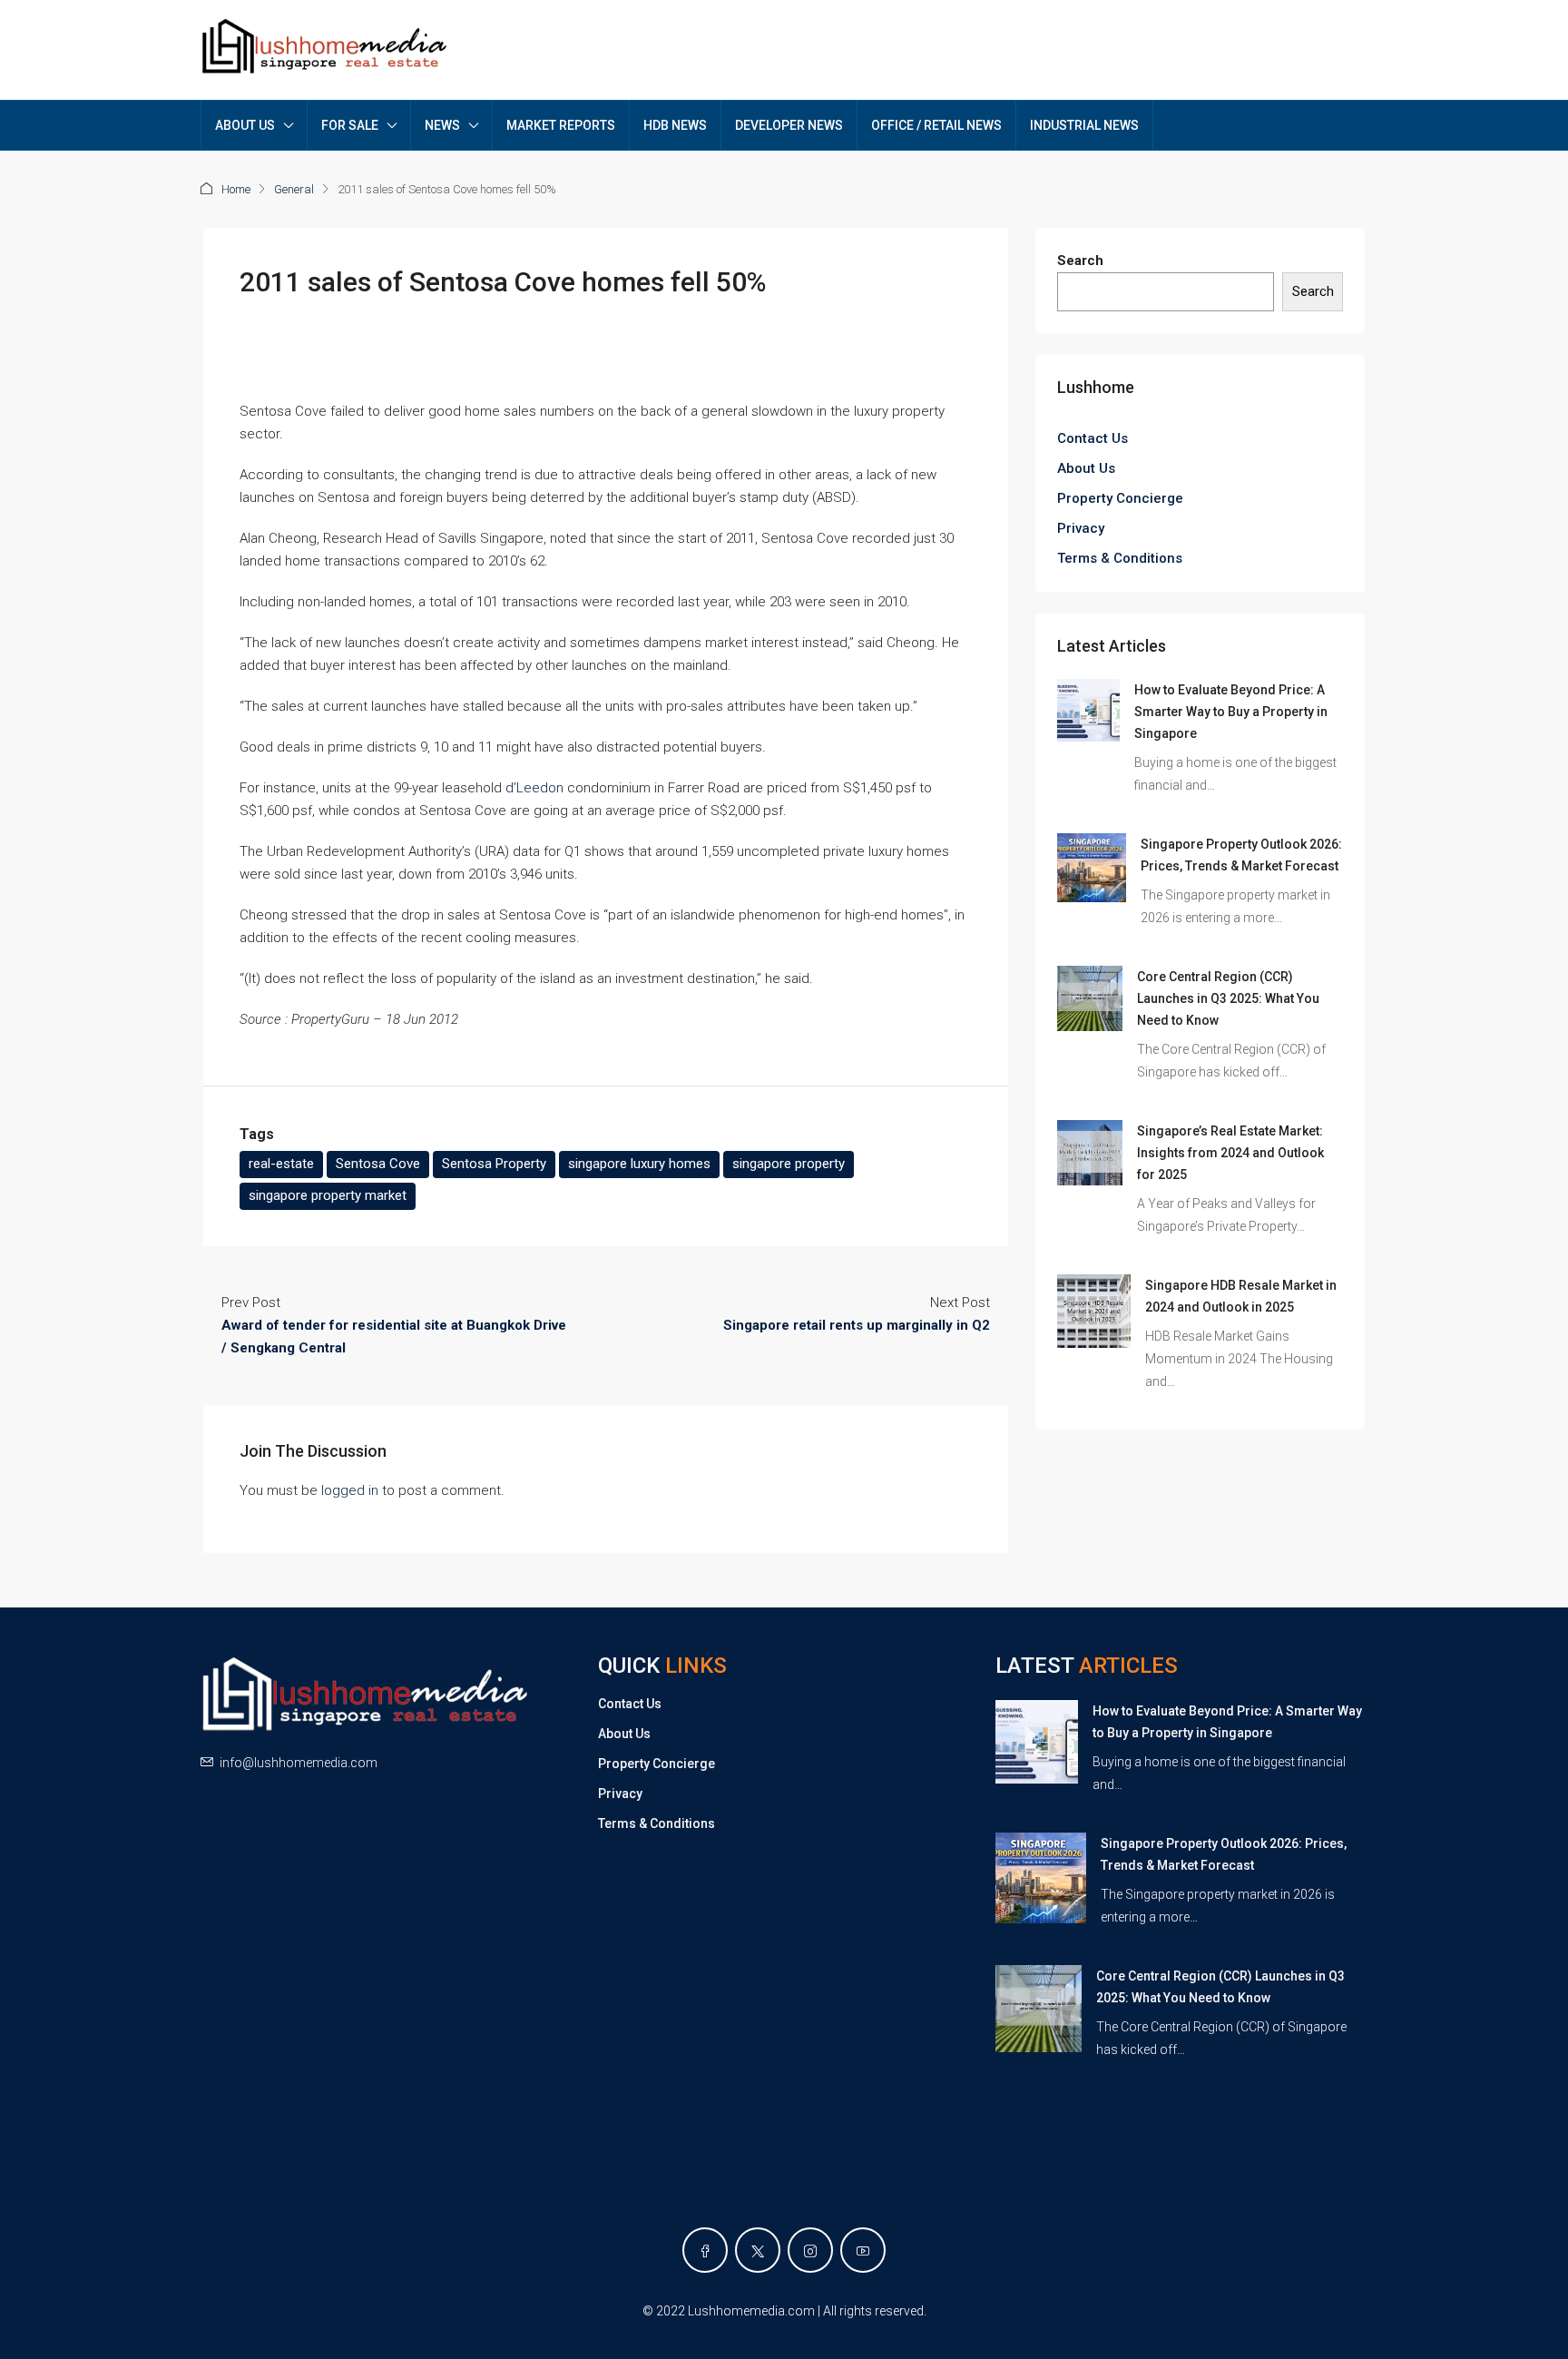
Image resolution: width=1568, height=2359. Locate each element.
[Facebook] (705, 2250)
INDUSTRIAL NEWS (1084, 125)
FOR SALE (350, 125)
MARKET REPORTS (561, 125)
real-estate (281, 1164)
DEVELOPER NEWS (789, 125)
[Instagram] (810, 2250)
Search (1080, 260)
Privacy (1081, 528)
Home (236, 189)
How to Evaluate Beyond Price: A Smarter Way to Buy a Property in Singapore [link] (1231, 712)
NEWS (442, 125)
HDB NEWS (675, 125)
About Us (1086, 468)
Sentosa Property (494, 1164)
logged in (350, 1490)
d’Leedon (534, 788)
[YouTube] (863, 2250)
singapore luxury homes (639, 1164)
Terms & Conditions (1120, 558)
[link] (1088, 710)
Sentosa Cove (378, 1164)
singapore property (789, 1164)
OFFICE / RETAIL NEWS (936, 125)
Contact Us (1093, 438)
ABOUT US (245, 125)
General (294, 189)
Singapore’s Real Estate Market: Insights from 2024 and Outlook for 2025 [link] (1230, 1153)
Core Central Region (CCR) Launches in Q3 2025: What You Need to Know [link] (1228, 998)
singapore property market (328, 1195)
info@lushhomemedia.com (299, 1763)
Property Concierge (1120, 498)
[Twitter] (758, 2250)
